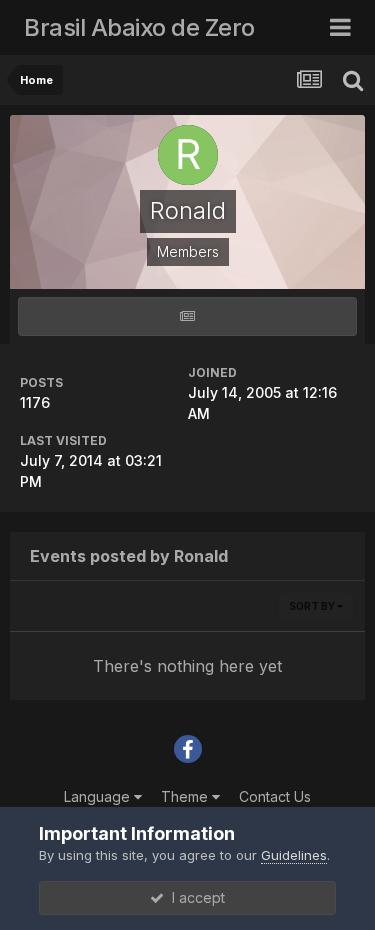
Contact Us (275, 796)
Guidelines (294, 855)
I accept (194, 897)
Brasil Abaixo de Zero (139, 27)
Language (99, 796)
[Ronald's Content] (187, 316)
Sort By (313, 606)
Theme (186, 796)
